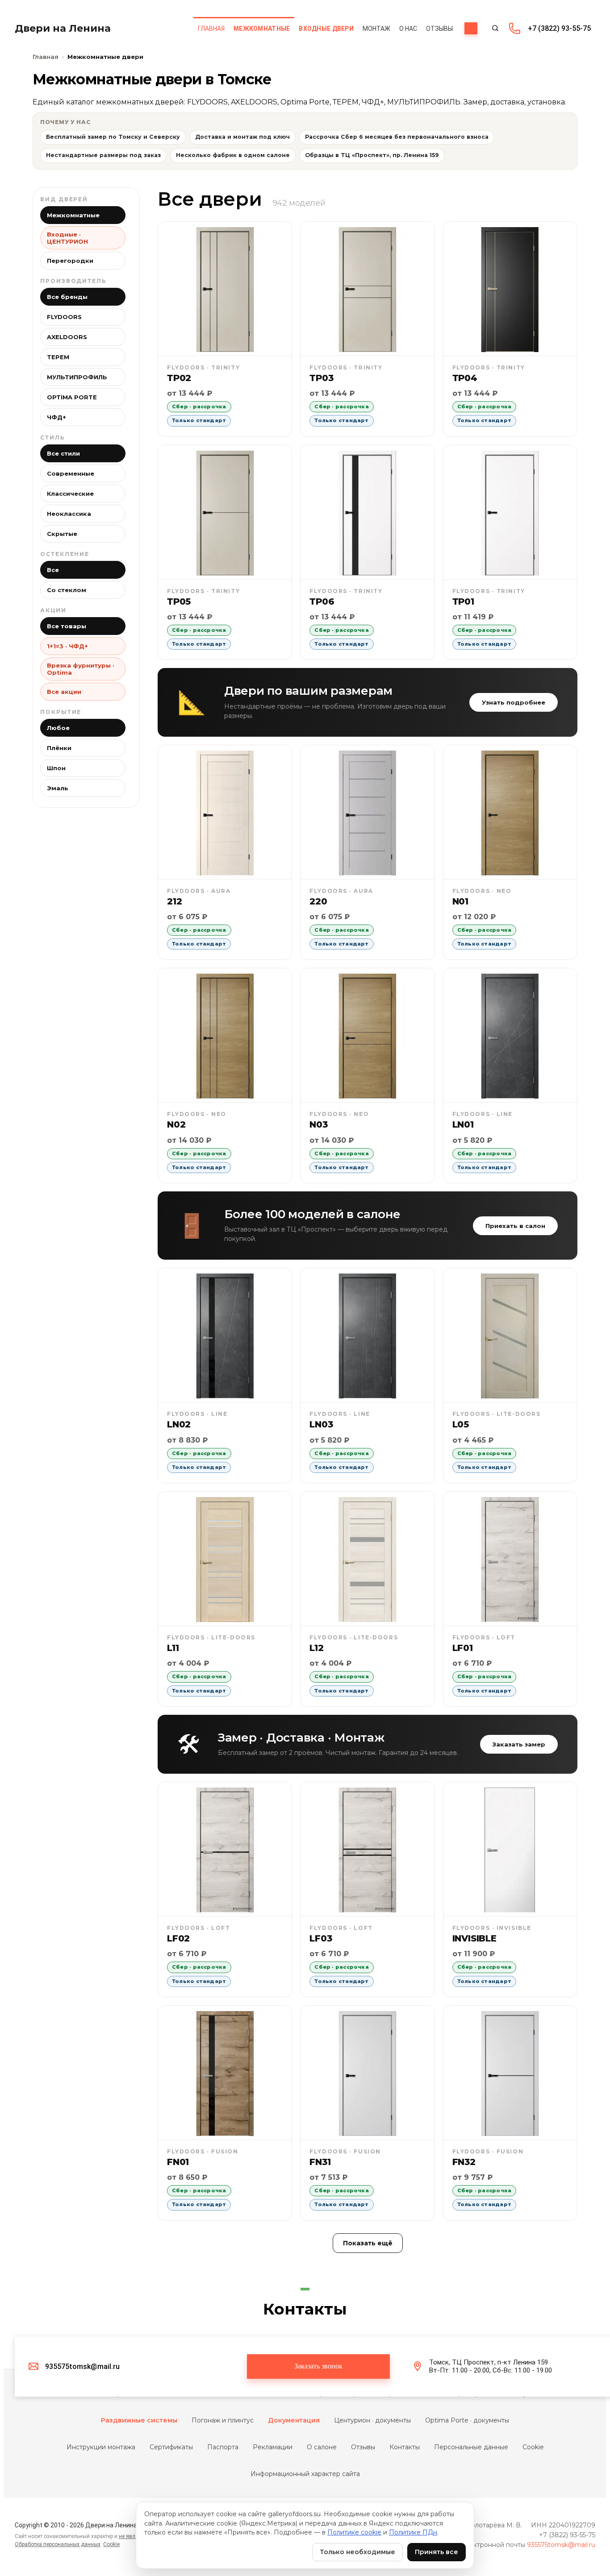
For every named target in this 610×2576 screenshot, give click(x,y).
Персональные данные (471, 2447)
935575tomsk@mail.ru (561, 2545)
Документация (294, 2420)
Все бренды (67, 297)
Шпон (56, 768)
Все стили (63, 453)
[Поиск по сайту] (495, 28)
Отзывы (363, 2447)
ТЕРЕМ (58, 357)
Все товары (67, 626)
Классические (70, 494)
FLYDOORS (64, 317)
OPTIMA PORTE (72, 397)
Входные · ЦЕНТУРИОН (67, 238)
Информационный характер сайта (305, 2474)
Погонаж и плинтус (223, 2420)
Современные (71, 473)
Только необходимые (357, 2552)
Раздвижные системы (139, 2420)
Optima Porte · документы (467, 2420)
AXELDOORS (67, 337)
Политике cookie (354, 2532)
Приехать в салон (515, 1226)
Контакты (405, 2447)
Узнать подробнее (514, 702)
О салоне (322, 2447)
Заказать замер (519, 1744)
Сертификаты (171, 2447)
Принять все (437, 2552)
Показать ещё (368, 2243)
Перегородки (70, 261)
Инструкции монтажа (101, 2447)
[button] (318, 2367)
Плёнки (59, 748)
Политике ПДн (413, 2532)
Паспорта (223, 2447)
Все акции (64, 692)
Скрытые (62, 534)
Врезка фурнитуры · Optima (81, 669)
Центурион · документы (372, 2420)
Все (53, 570)
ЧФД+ (56, 417)
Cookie (533, 2447)
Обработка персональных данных (58, 2544)
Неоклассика (69, 514)
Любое (58, 728)
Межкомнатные (73, 215)
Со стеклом (67, 590)
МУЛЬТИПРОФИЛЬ (77, 377)
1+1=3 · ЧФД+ (67, 646)
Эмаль (58, 788)
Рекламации (273, 2447)
